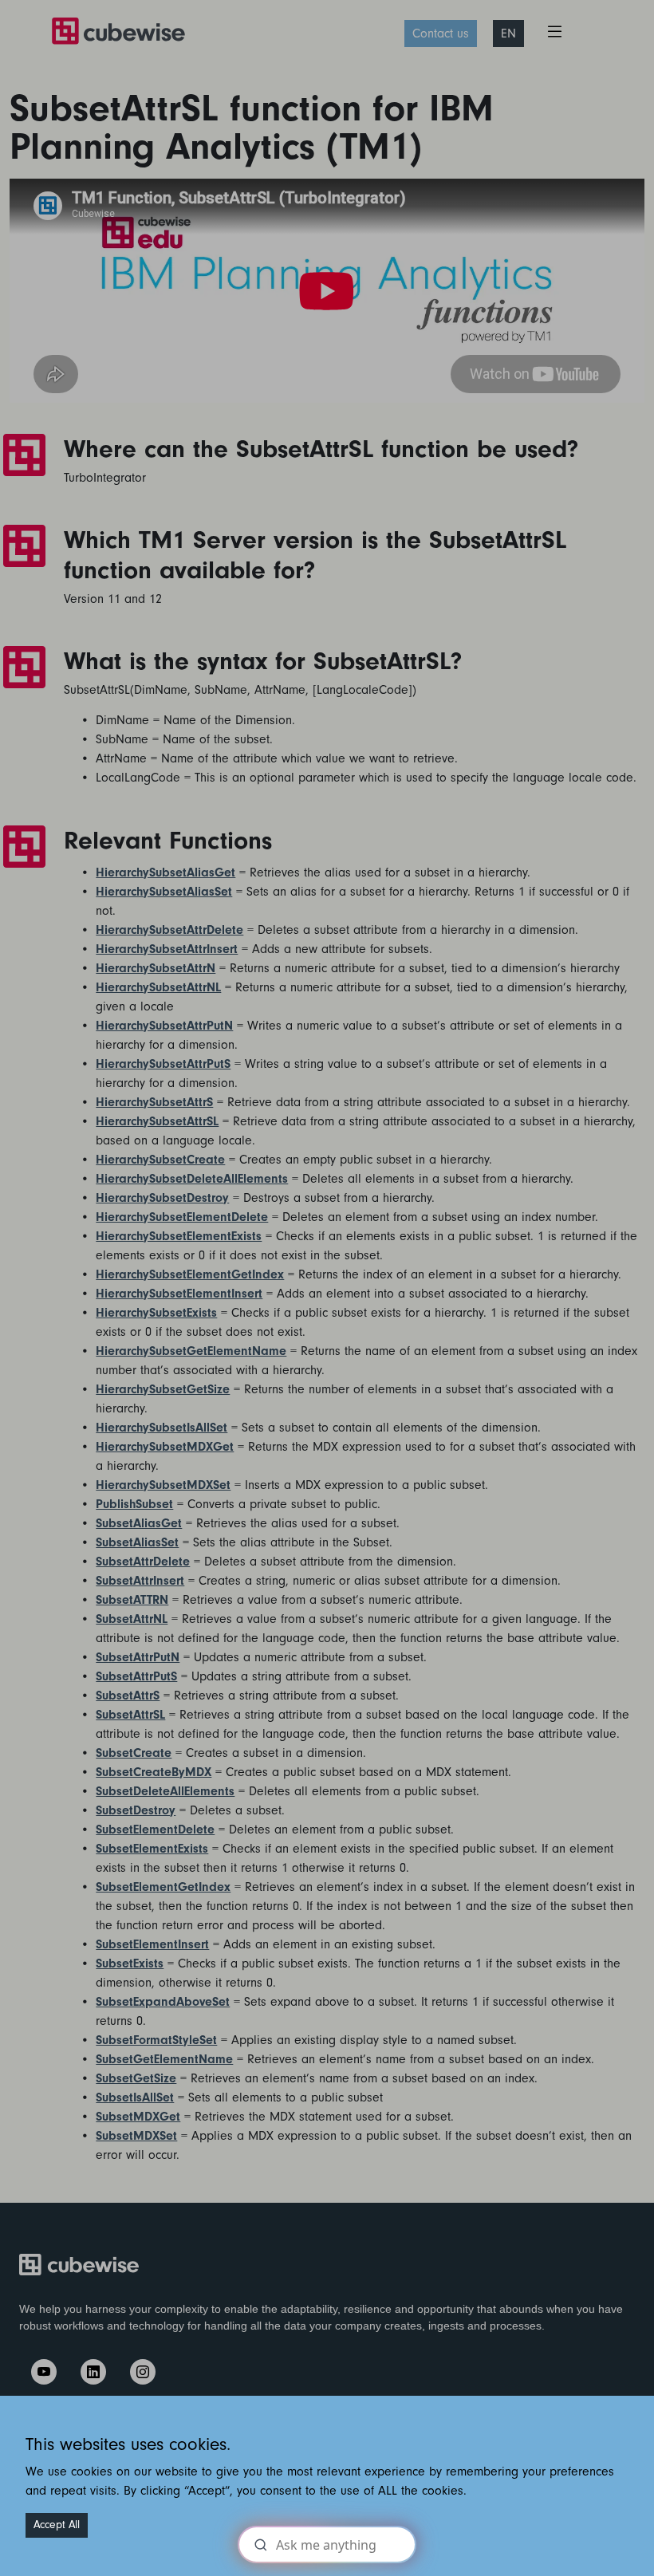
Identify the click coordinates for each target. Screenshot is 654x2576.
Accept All (57, 2525)
